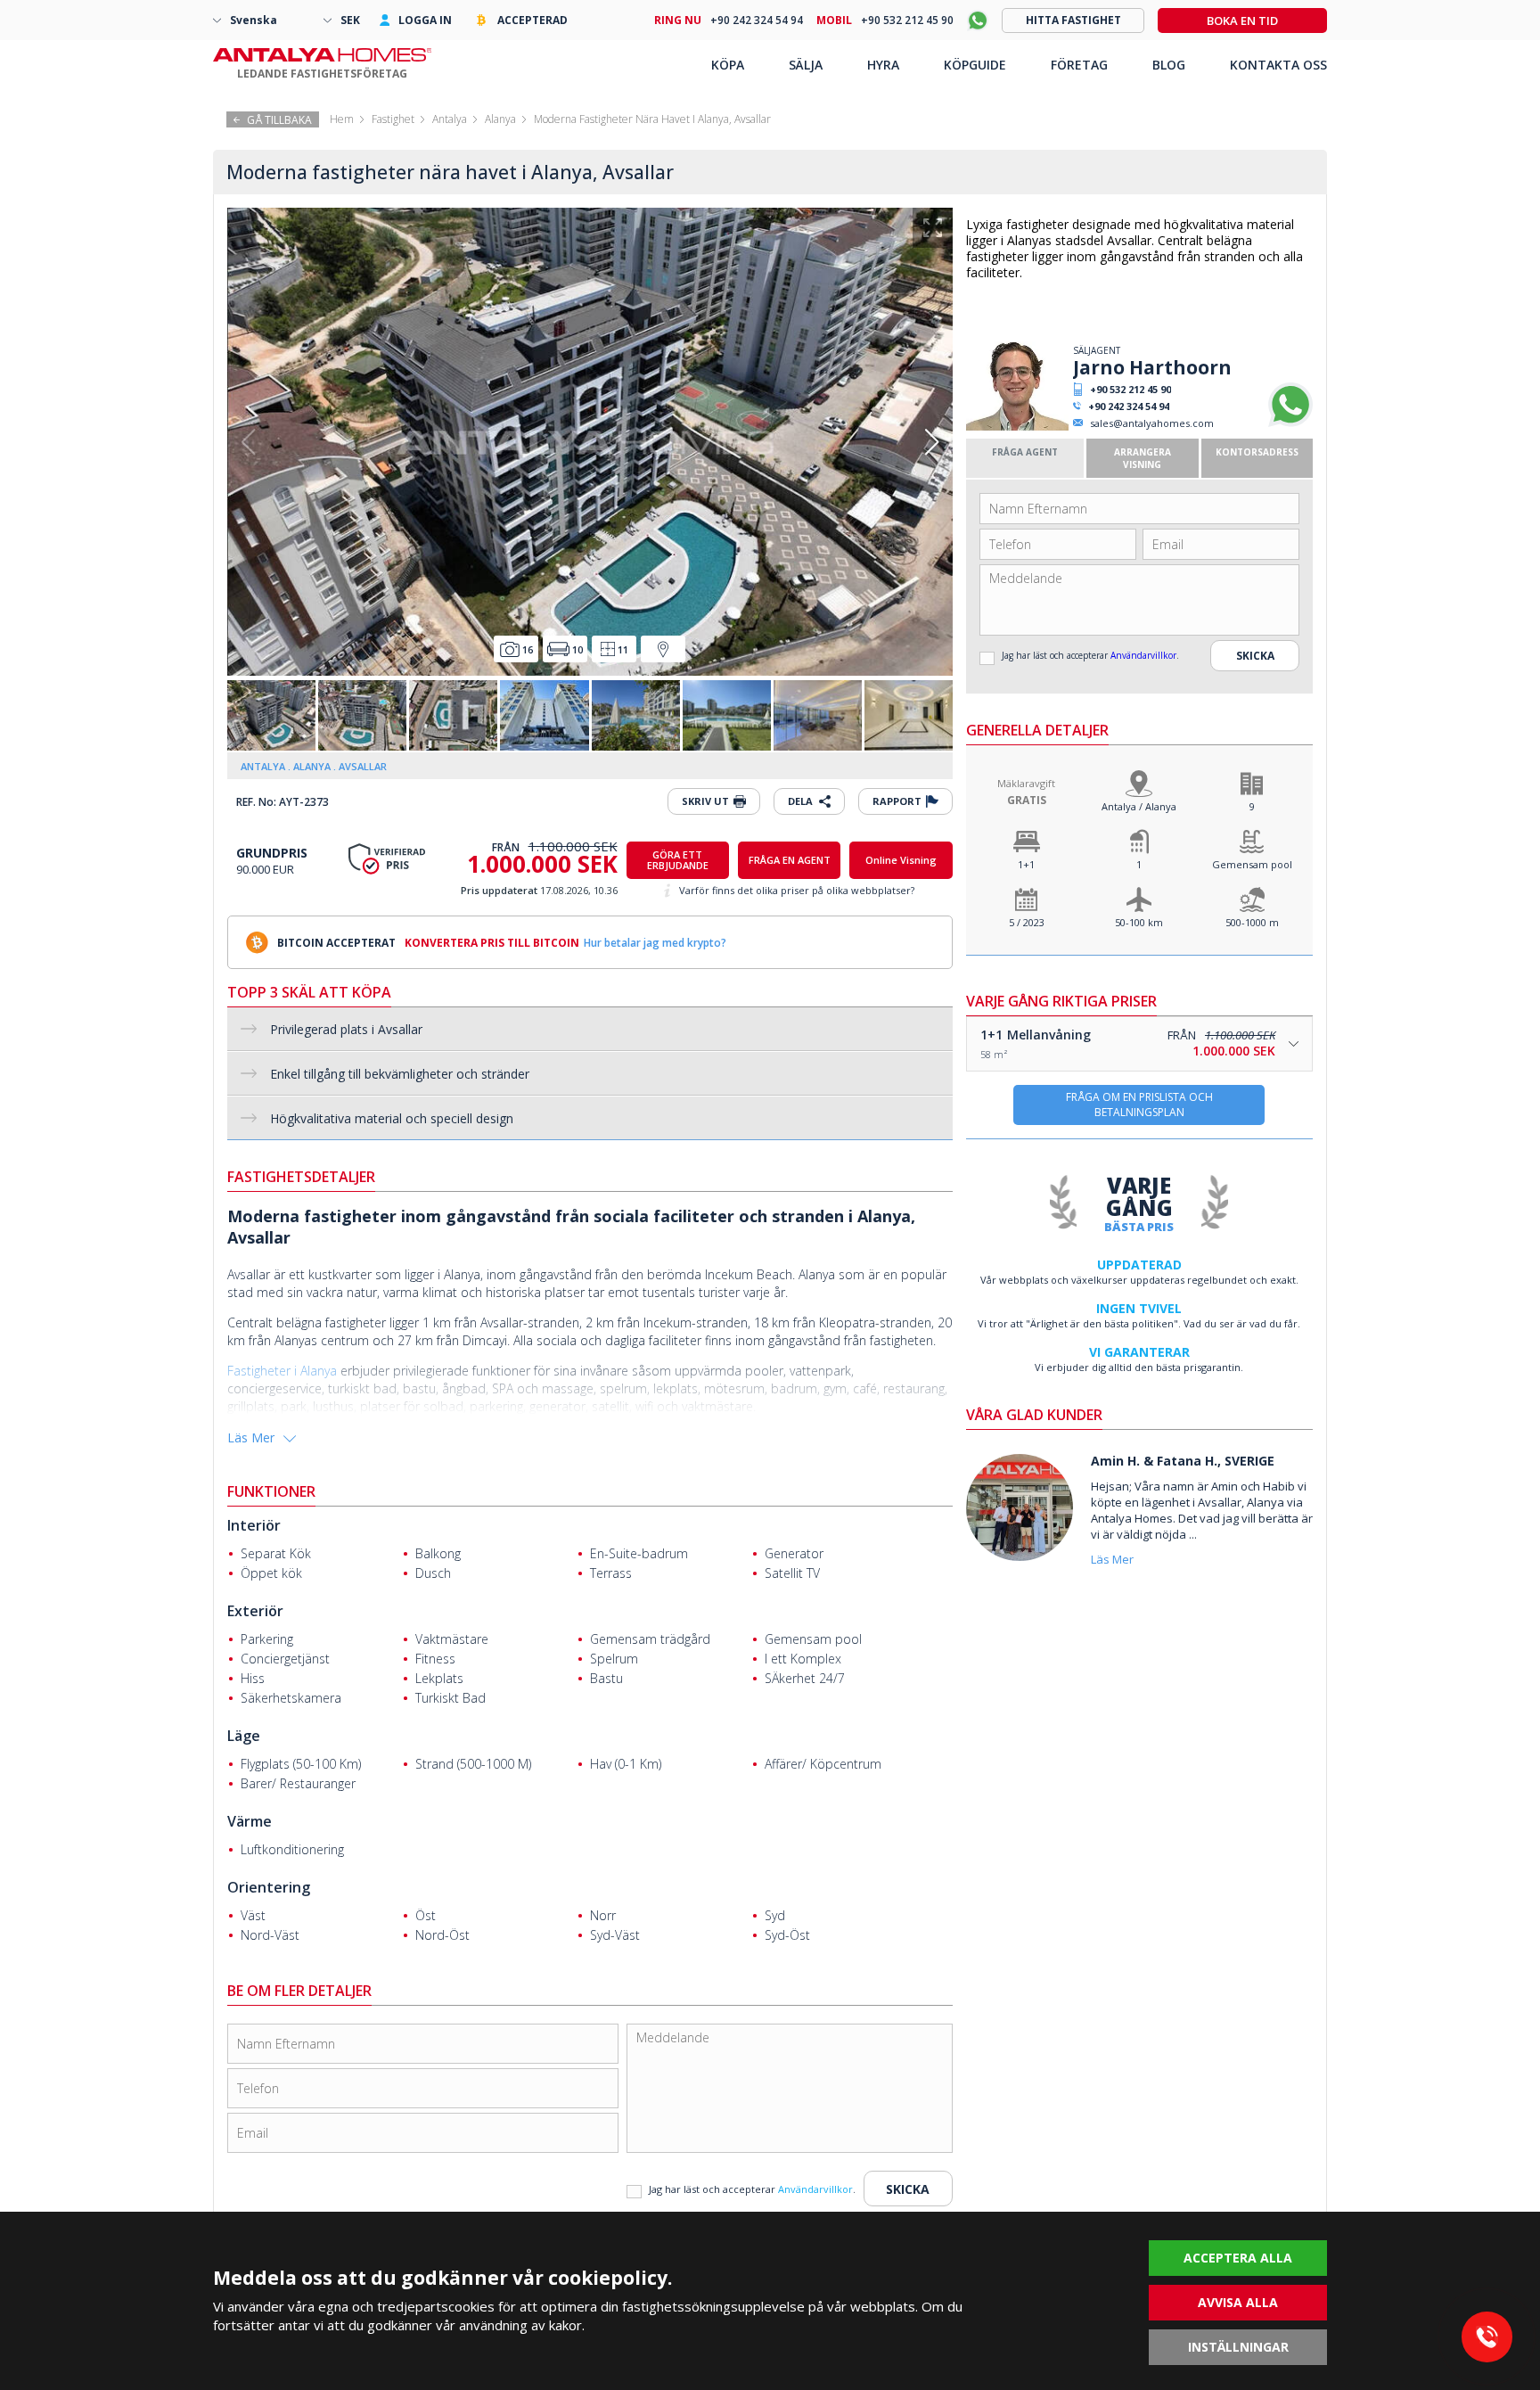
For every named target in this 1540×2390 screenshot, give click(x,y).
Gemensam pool (1252, 864)
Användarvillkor (1143, 655)
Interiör (254, 1525)
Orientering (269, 1887)
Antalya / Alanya (1139, 806)
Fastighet (393, 119)
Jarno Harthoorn (1152, 367)
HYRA (883, 65)
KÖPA (728, 65)
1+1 (1026, 864)
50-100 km (1139, 922)
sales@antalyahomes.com (1152, 423)
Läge (244, 1736)
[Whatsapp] (1290, 423)
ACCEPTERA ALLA (1238, 2258)
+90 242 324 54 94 (1129, 406)
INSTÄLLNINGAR (1238, 2347)
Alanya (500, 119)
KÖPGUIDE (975, 65)
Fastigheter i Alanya (284, 1371)
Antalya (450, 119)
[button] (932, 442)
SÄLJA (806, 65)
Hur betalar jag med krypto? (655, 943)
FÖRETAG (1079, 65)
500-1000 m (1252, 922)
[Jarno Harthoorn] (1017, 427)
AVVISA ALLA (1238, 2302)
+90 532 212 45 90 (1130, 389)
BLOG (1169, 65)
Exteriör (255, 1611)
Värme (250, 1821)
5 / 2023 (1027, 922)
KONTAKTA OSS (1278, 65)
